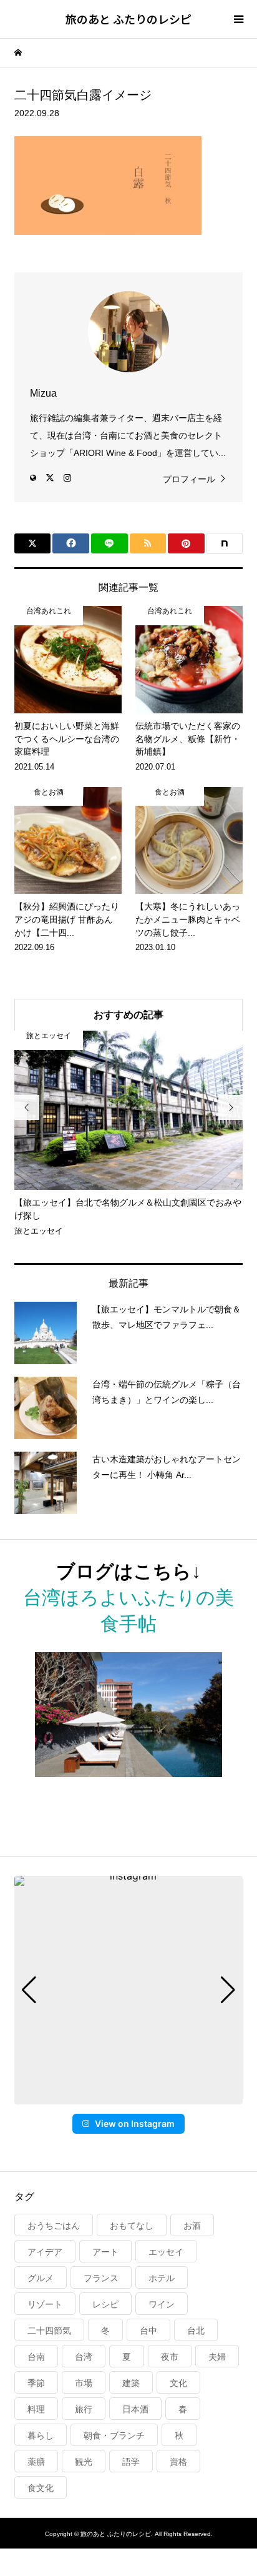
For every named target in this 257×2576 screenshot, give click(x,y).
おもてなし (132, 2226)
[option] (129, 1134)
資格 (178, 2462)
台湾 (84, 2357)
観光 (84, 2462)
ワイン (162, 2304)
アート (105, 2252)
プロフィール (189, 479)
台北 (196, 2331)
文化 (178, 2383)
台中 (148, 2331)
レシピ (105, 2304)
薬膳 (36, 2462)
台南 (36, 2357)
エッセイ (166, 2252)
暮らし (41, 2435)
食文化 (41, 2488)
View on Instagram (135, 2123)
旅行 (84, 2409)
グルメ (41, 2278)
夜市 (170, 2357)
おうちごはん (54, 2226)
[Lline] (109, 543)
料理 (36, 2409)
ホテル (162, 2278)
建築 (131, 2383)
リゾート (45, 2304)
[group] (128, 1990)
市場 (84, 2383)
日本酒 (135, 2409)
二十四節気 (49, 2331)
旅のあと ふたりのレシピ (128, 19)
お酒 (192, 2226)
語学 (131, 2462)
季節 (36, 2383)
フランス (101, 2278)
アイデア (45, 2252)
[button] (128, 2096)
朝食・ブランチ (114, 2435)
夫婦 (217, 2357)
